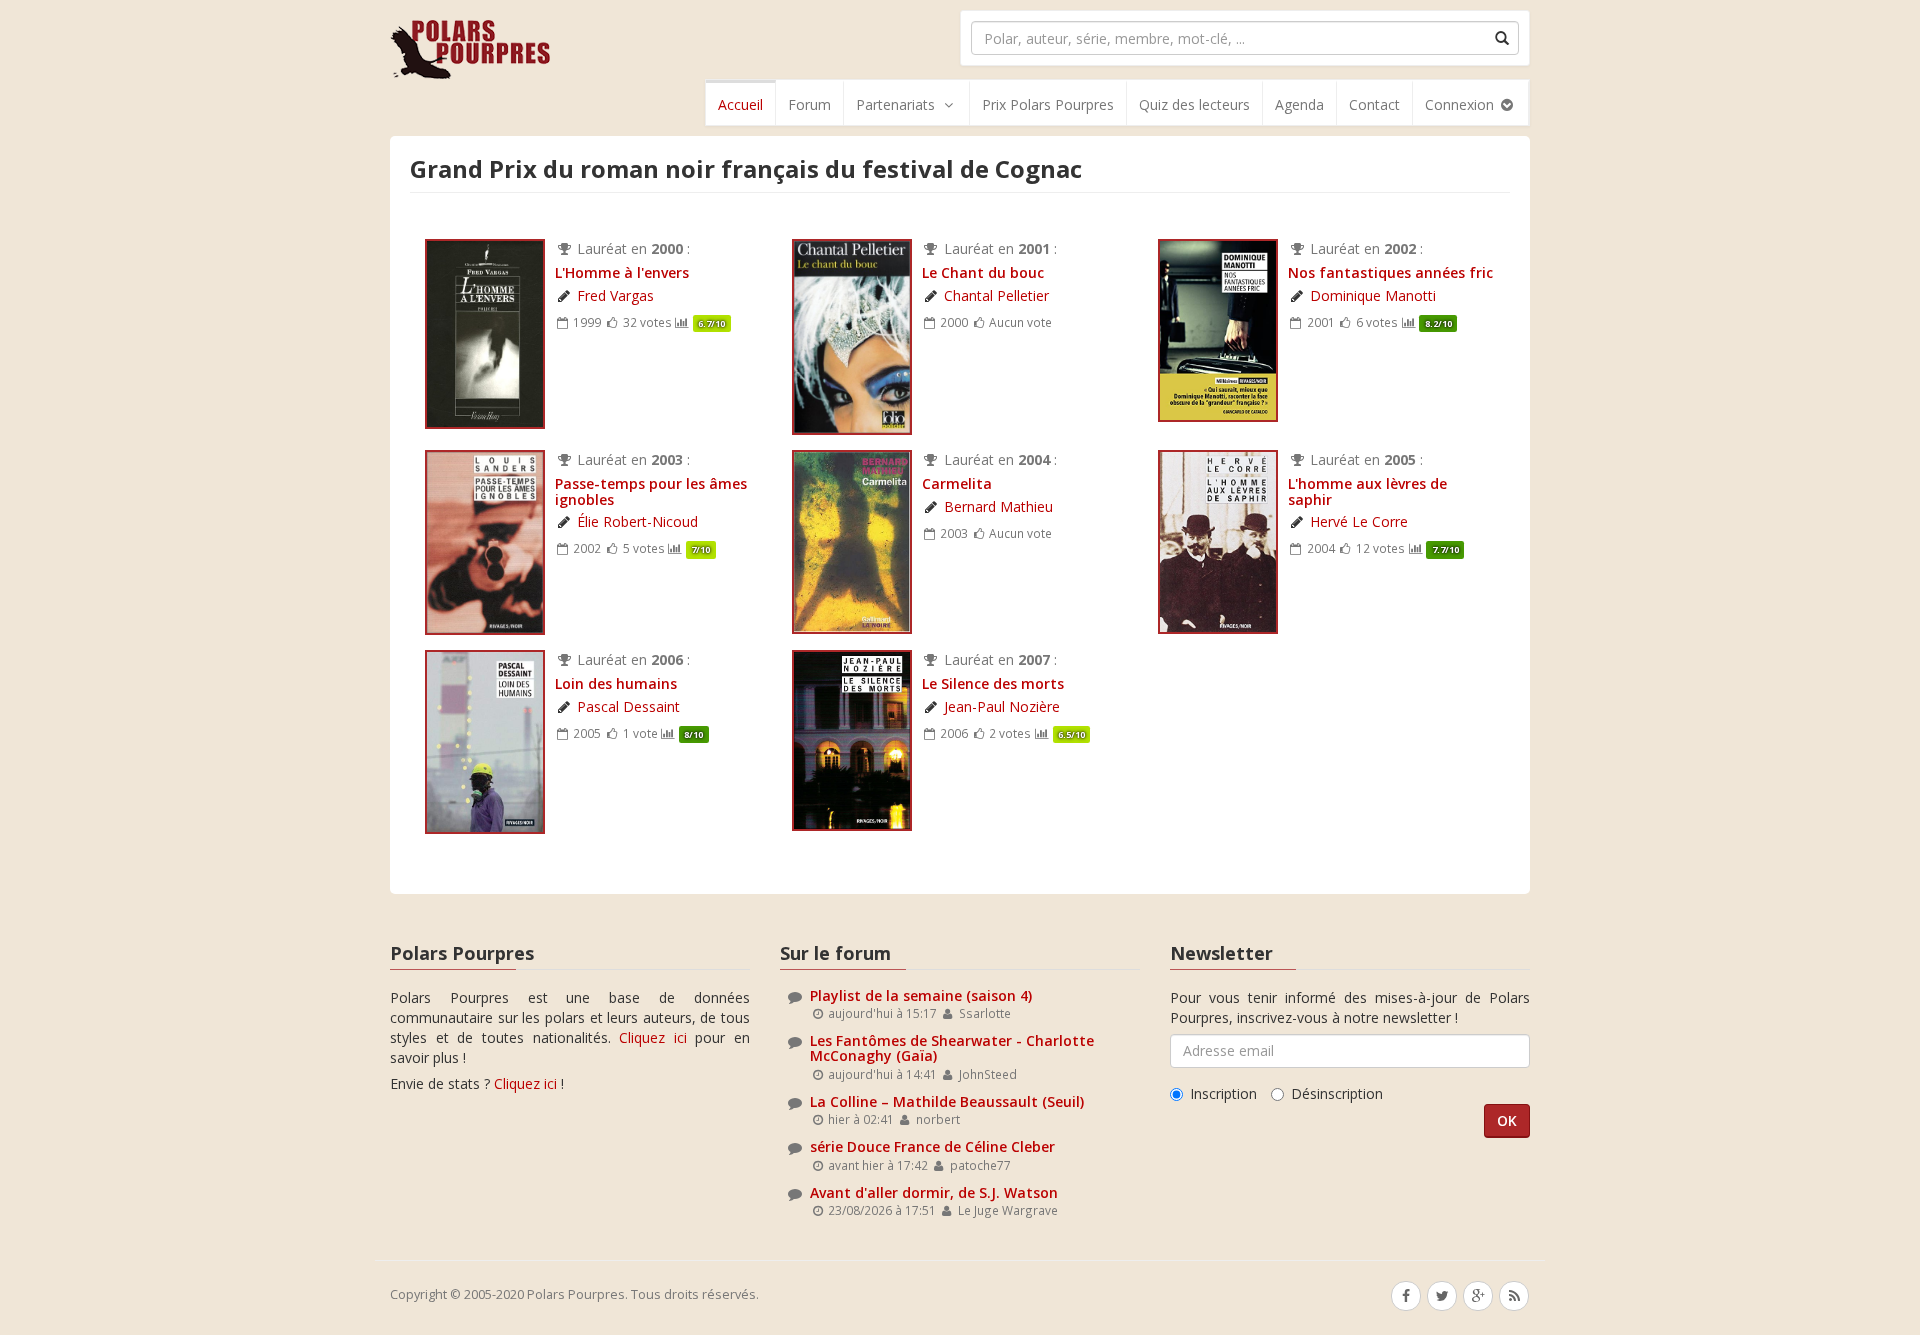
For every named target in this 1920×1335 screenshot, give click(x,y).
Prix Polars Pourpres (1048, 104)
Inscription (1223, 1093)
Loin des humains (616, 683)
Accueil (740, 104)
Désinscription (1337, 1093)
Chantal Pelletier (996, 295)
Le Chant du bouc (983, 272)
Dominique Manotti (1373, 295)
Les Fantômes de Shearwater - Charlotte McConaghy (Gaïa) (952, 1048)
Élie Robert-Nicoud (637, 521)
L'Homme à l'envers (622, 272)
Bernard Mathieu (998, 506)
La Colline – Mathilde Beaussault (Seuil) (947, 1101)
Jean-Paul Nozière (1002, 706)
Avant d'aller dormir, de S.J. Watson (934, 1192)
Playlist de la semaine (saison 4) (921, 995)
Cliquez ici (653, 1037)
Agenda (1299, 104)
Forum (809, 104)
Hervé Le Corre (1359, 521)
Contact (1374, 104)
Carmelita (957, 483)
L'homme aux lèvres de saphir (1367, 491)
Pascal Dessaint (628, 706)
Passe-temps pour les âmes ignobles (651, 491)
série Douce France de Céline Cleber (932, 1146)
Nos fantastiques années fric (1390, 272)
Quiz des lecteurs (1194, 104)
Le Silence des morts (993, 683)
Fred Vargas (615, 295)
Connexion (1461, 104)
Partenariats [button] (895, 104)
